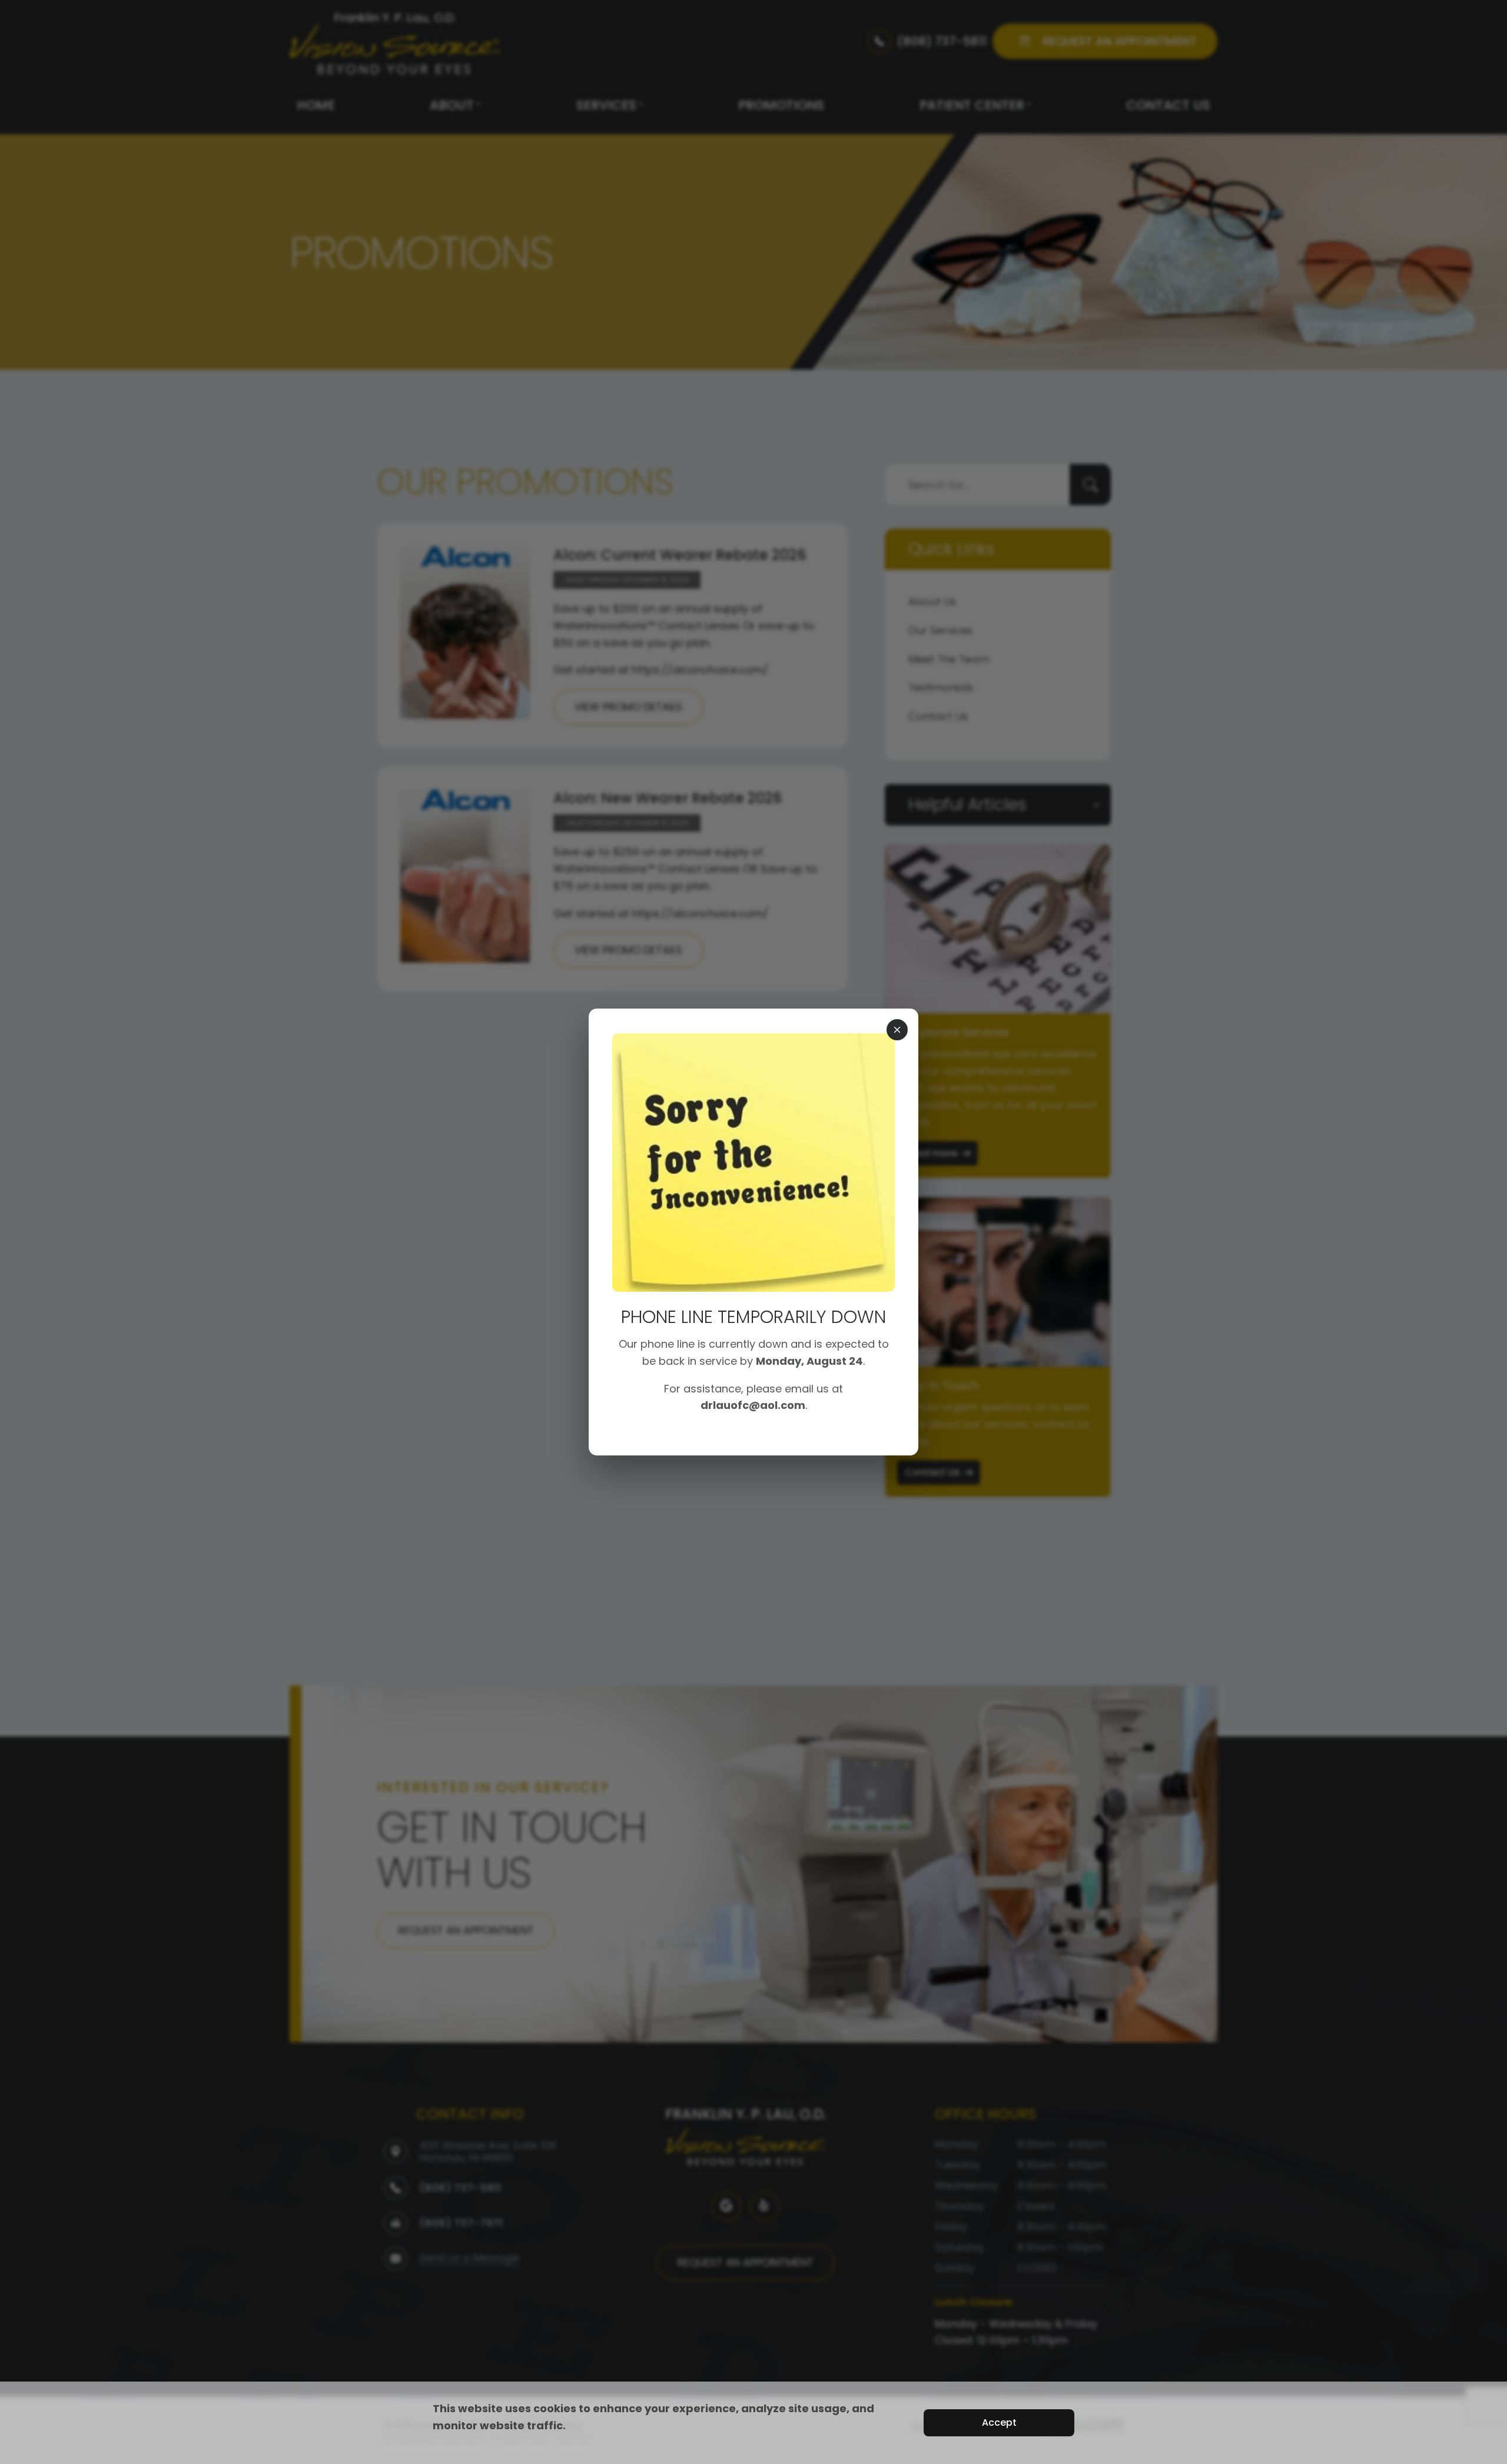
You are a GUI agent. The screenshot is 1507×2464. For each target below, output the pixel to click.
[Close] (897, 1030)
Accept (999, 2422)
